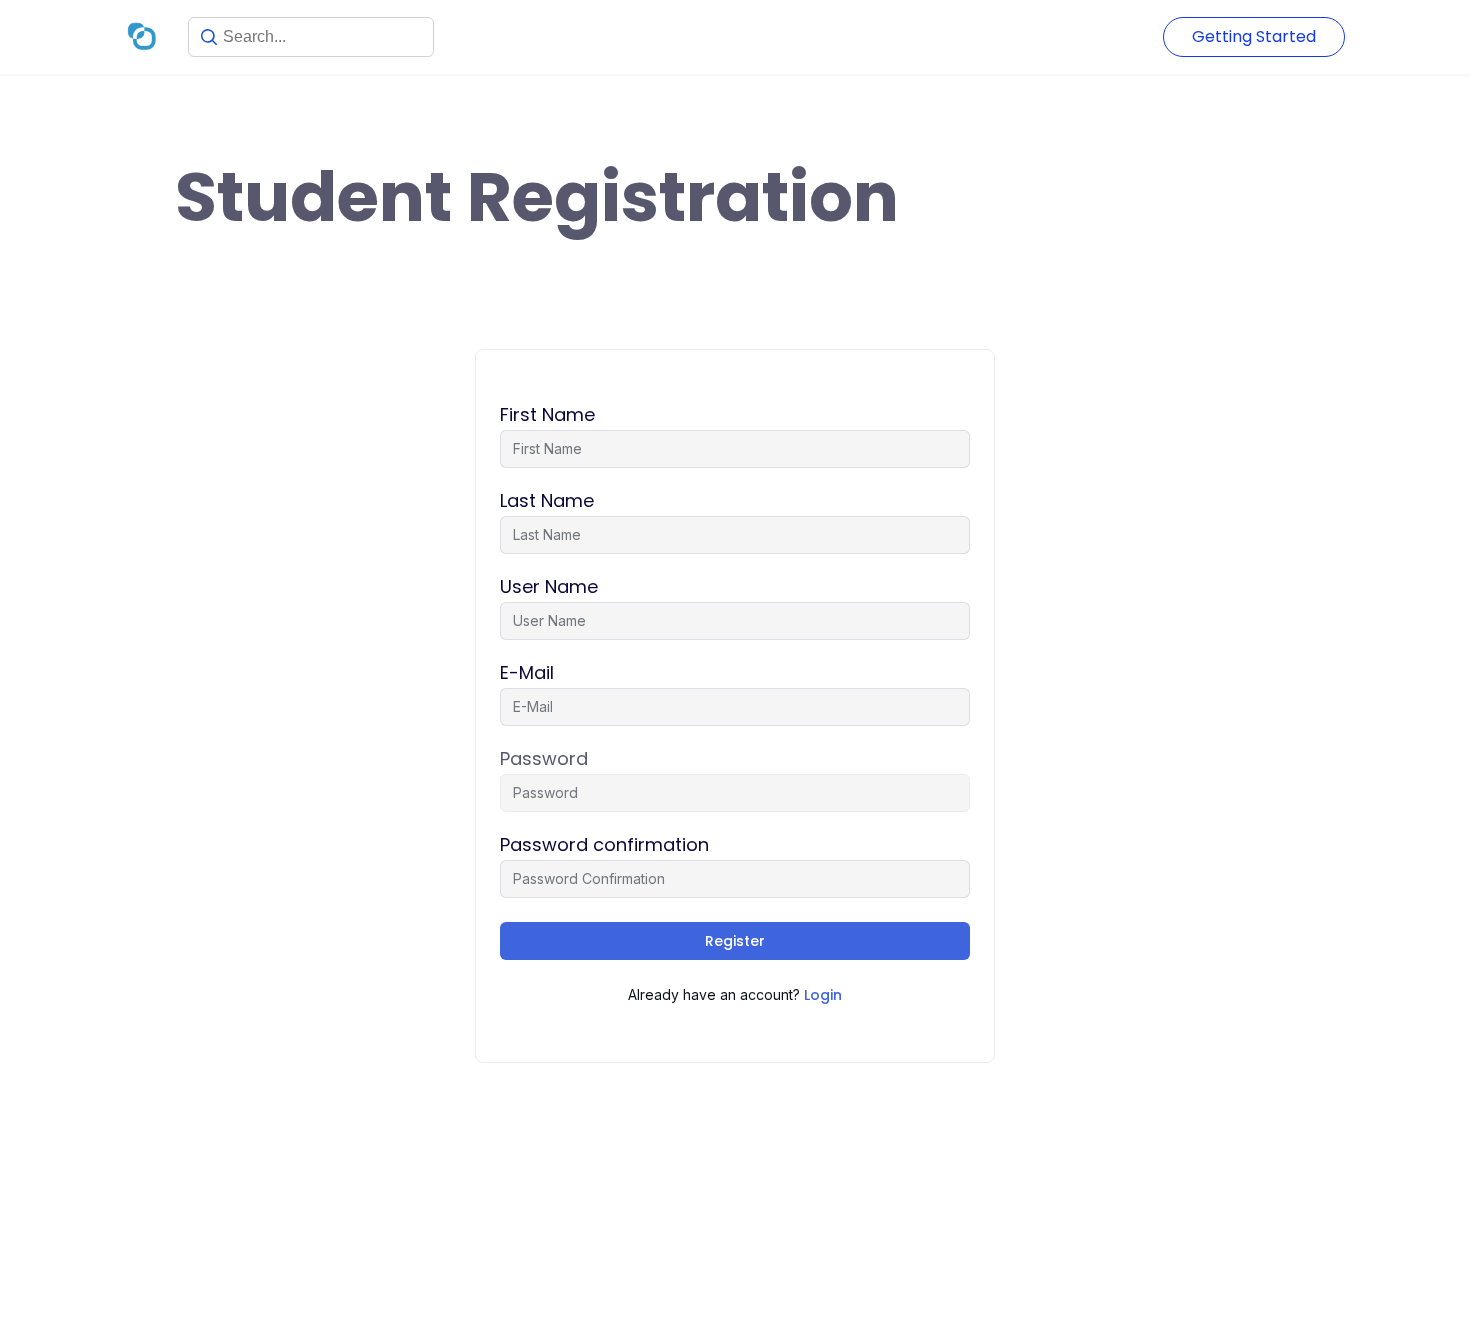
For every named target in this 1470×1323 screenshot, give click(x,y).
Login (823, 995)
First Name (547, 415)
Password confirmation (604, 845)
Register (735, 941)
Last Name (547, 501)
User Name (549, 587)
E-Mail (527, 673)
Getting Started (1254, 36)
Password (544, 759)
